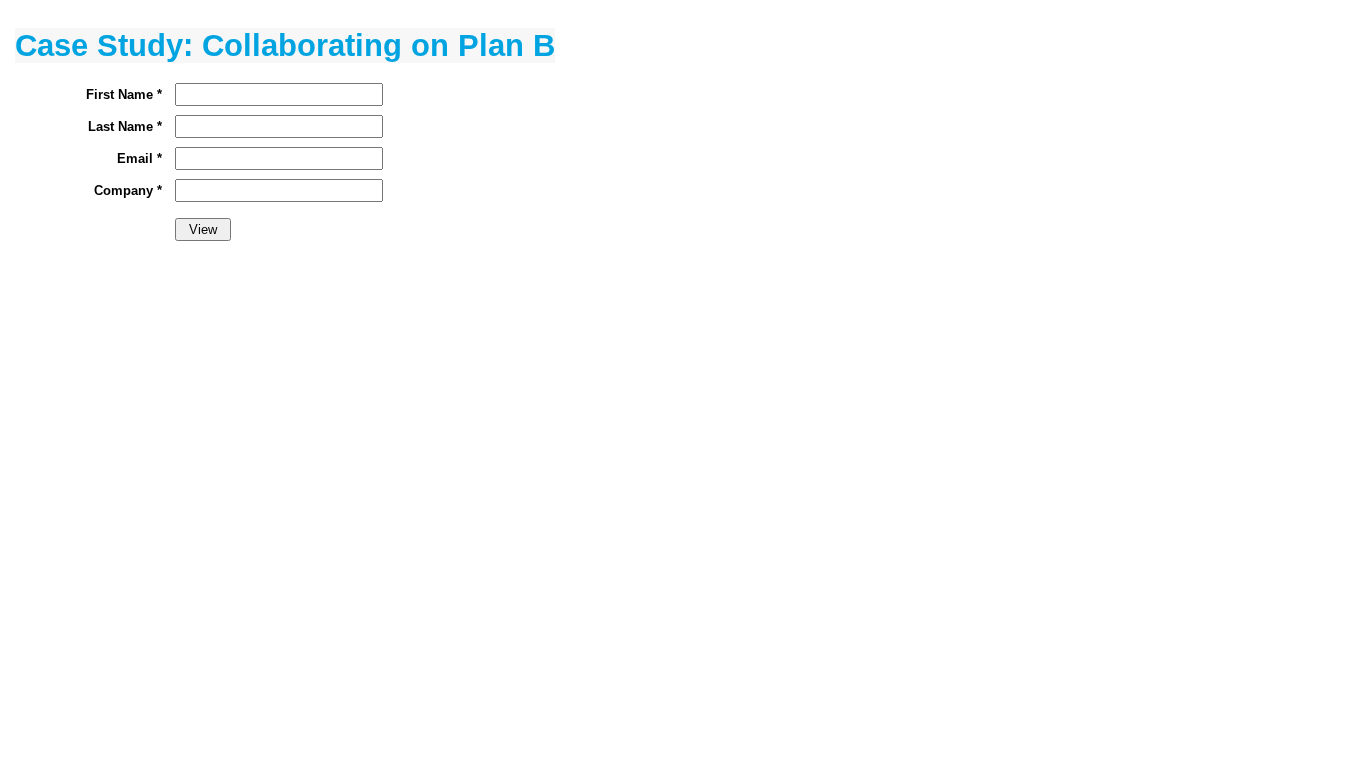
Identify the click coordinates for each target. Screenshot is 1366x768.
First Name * (124, 94)
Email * (139, 158)
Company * (128, 190)
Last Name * (125, 126)
